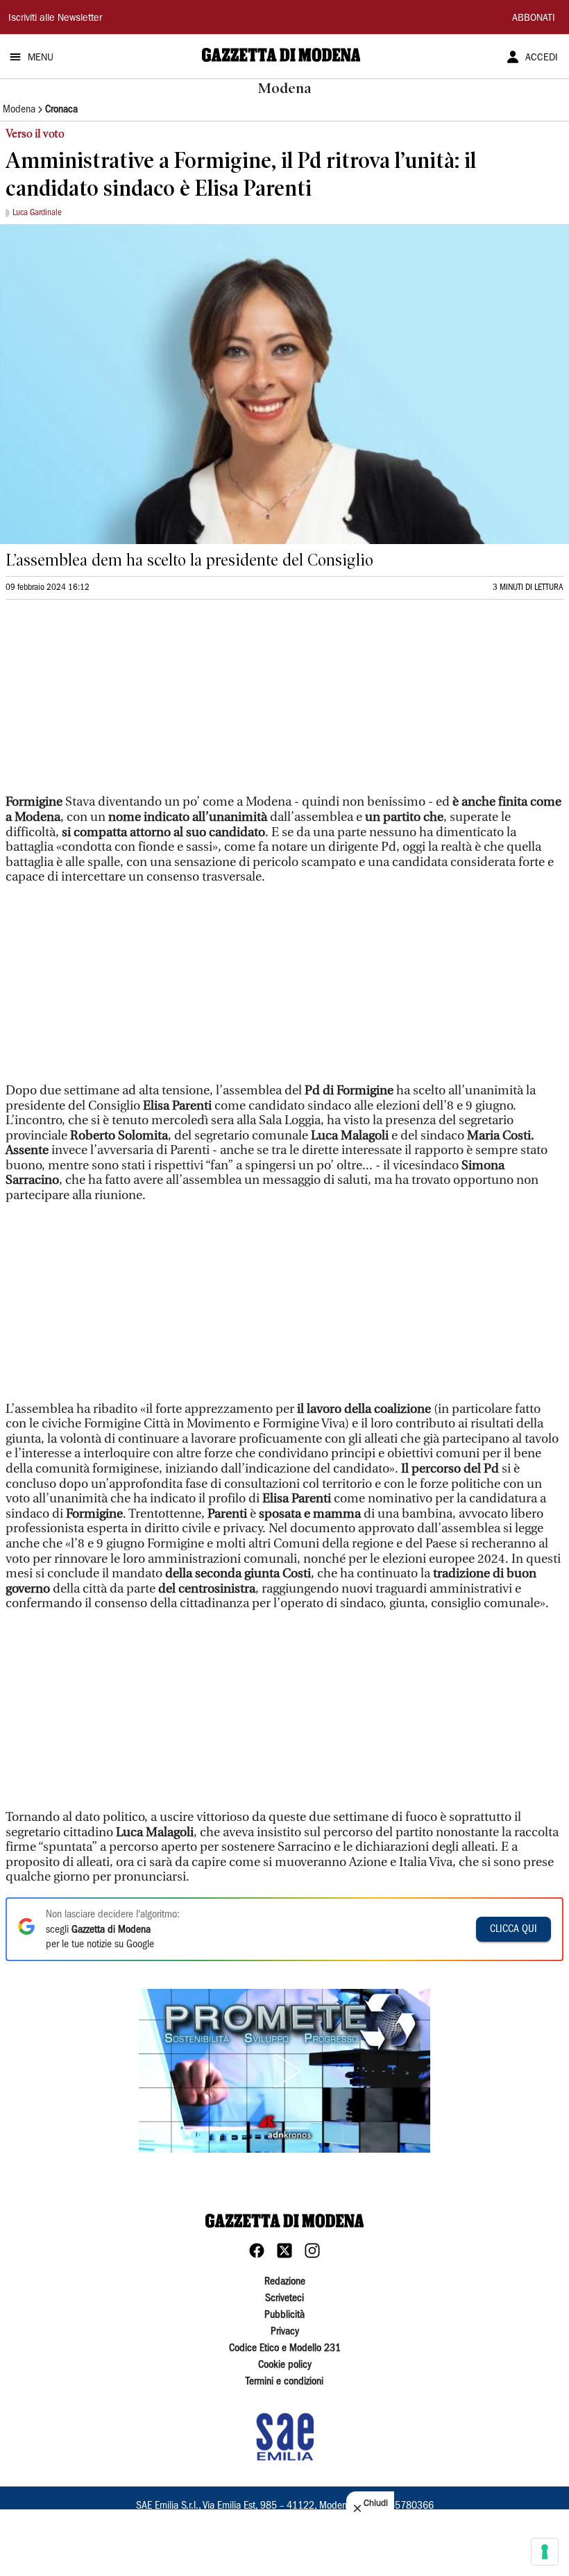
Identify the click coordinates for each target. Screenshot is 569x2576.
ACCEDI (542, 58)
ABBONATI (534, 19)
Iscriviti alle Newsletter (55, 19)
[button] (284, 2071)
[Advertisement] (110, 703)
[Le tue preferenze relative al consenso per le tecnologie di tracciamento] (545, 2552)
